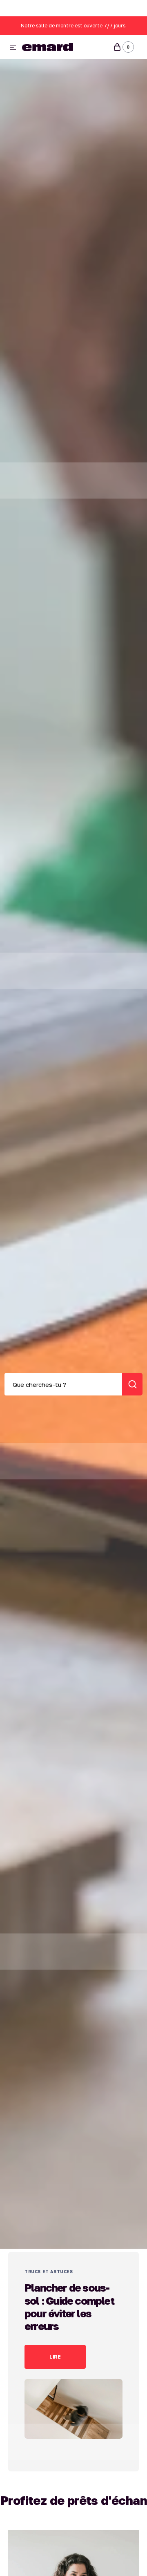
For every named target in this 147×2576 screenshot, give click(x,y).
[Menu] (13, 48)
